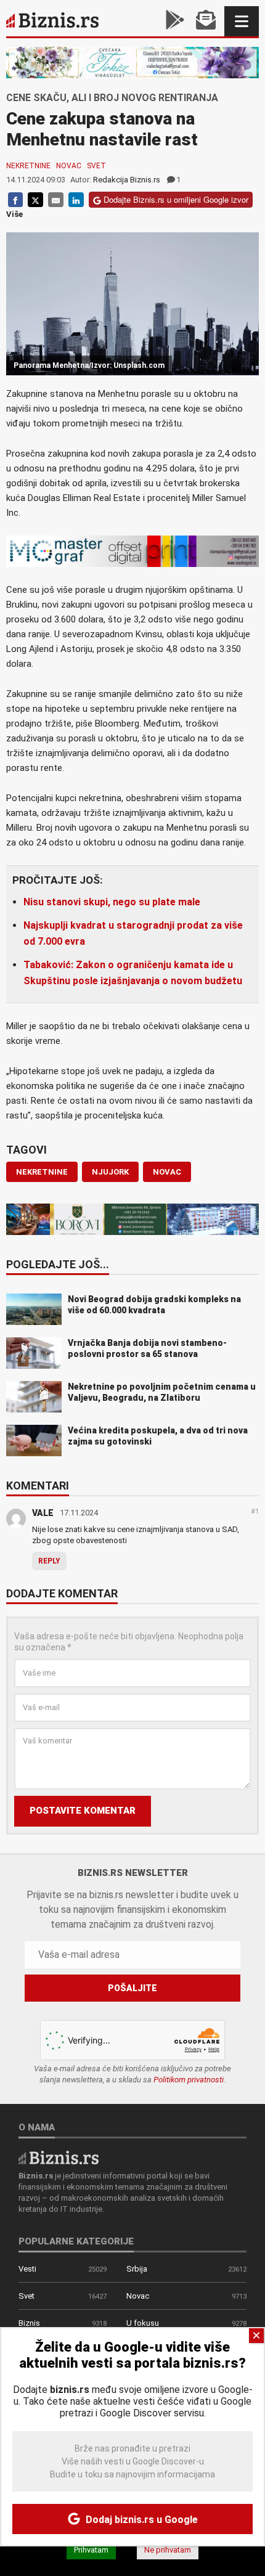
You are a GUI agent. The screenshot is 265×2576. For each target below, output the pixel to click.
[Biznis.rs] (59, 2157)
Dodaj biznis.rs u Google (141, 2520)
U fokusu (143, 2323)
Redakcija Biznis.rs (127, 180)
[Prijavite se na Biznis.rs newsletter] (206, 21)
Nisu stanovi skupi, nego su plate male (112, 902)
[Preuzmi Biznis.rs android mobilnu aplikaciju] (175, 21)
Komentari (38, 1486)
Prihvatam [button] (91, 2550)
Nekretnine (28, 166)
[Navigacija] (242, 21)
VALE (43, 1513)
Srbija (137, 2269)
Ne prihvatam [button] (168, 2550)
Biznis (29, 2323)
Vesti (27, 2269)
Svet (96, 166)
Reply (49, 1561)
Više (14, 214)
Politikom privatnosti (189, 2080)
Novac (69, 166)
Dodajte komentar (62, 1594)
